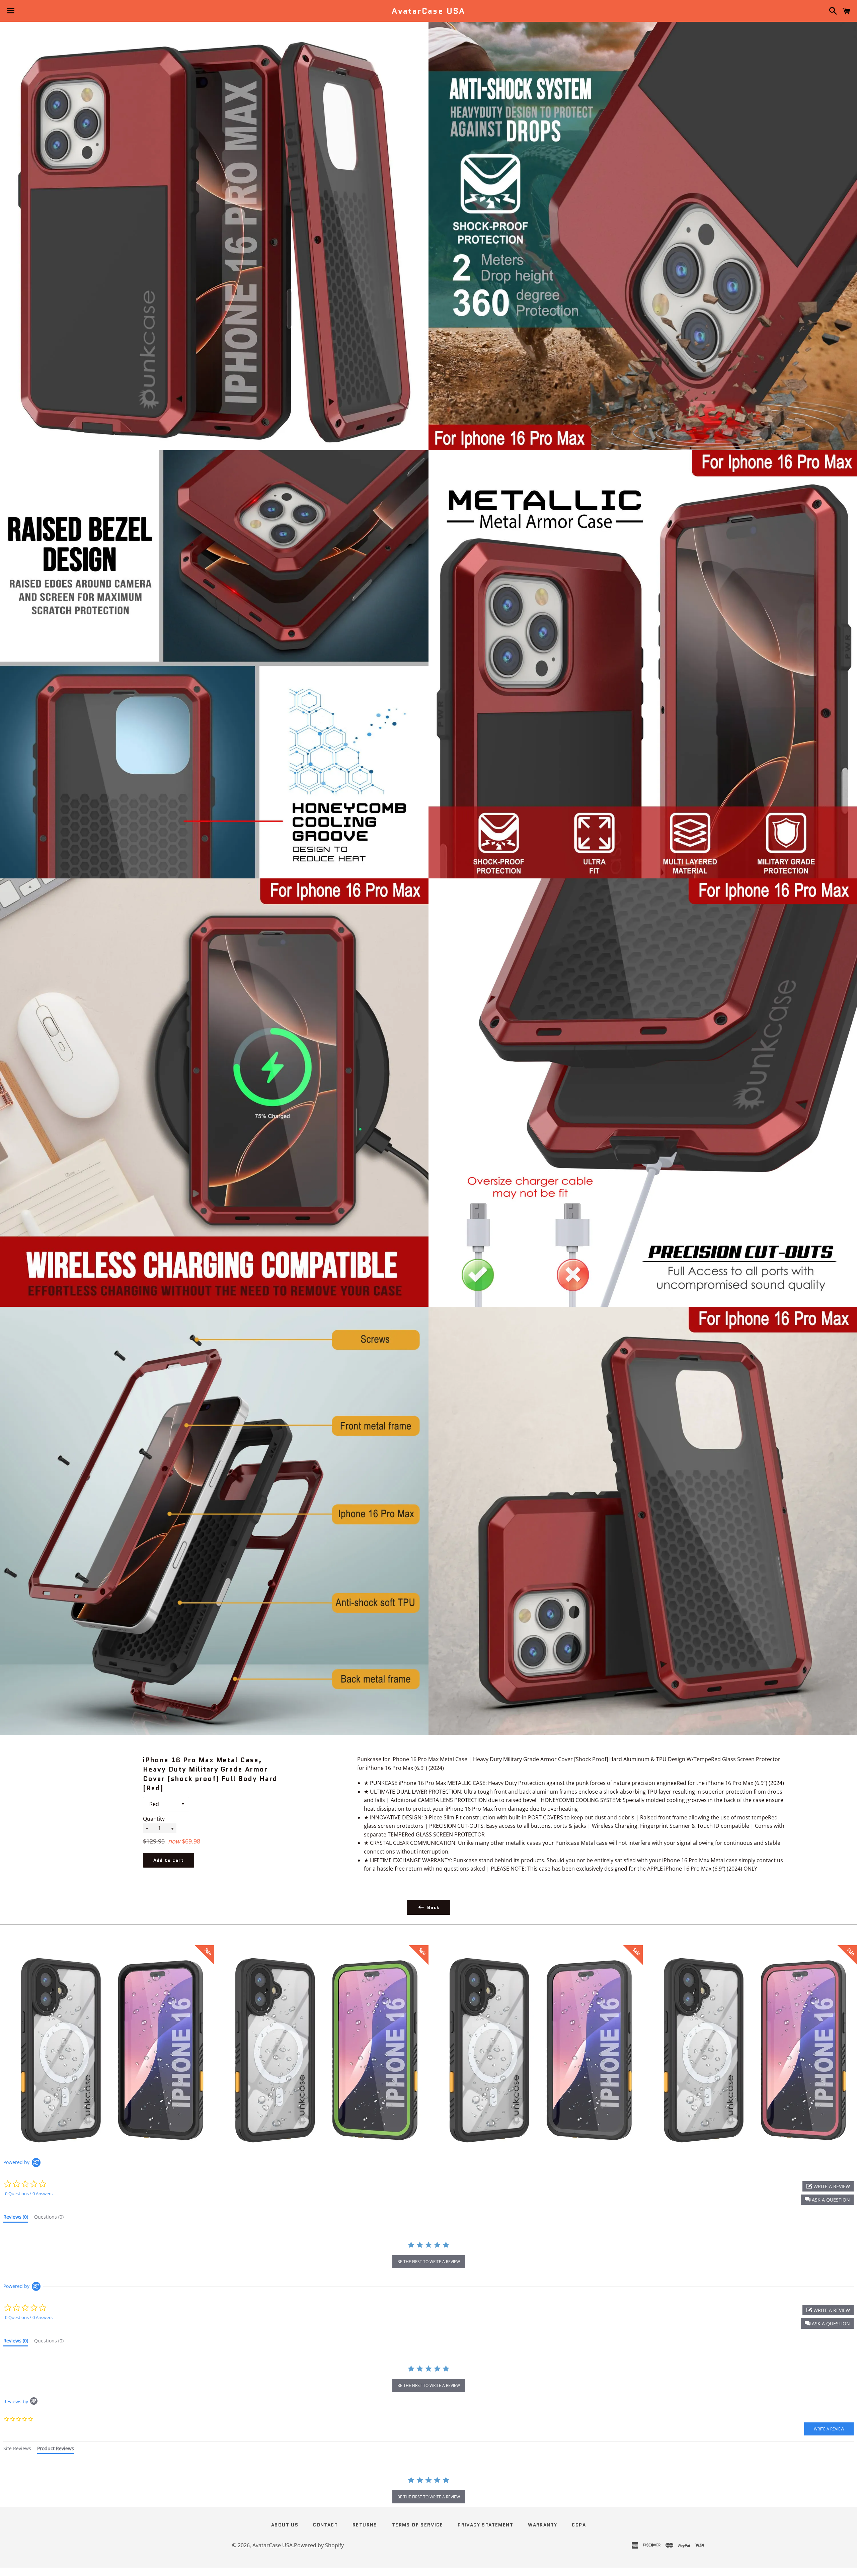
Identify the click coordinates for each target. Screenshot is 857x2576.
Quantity (154, 1819)
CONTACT (325, 2525)
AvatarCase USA (428, 11)
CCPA (579, 2525)
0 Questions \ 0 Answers (29, 2194)
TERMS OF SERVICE (417, 2525)
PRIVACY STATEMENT (485, 2525)
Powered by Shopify (319, 2545)
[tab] (16, 2218)
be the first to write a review (429, 2262)
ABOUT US (285, 2525)
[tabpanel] (428, 2491)
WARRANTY (542, 2525)
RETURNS (365, 2525)
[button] (827, 2200)
